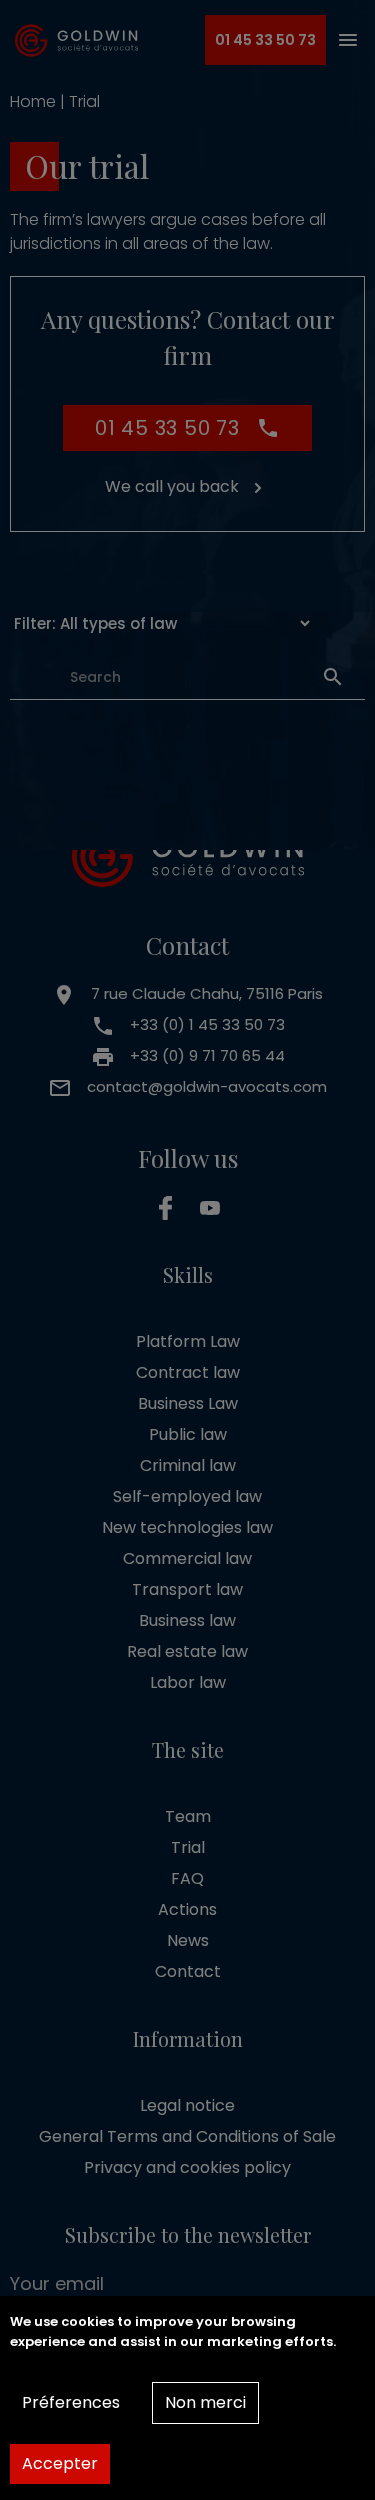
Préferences (71, 2402)
